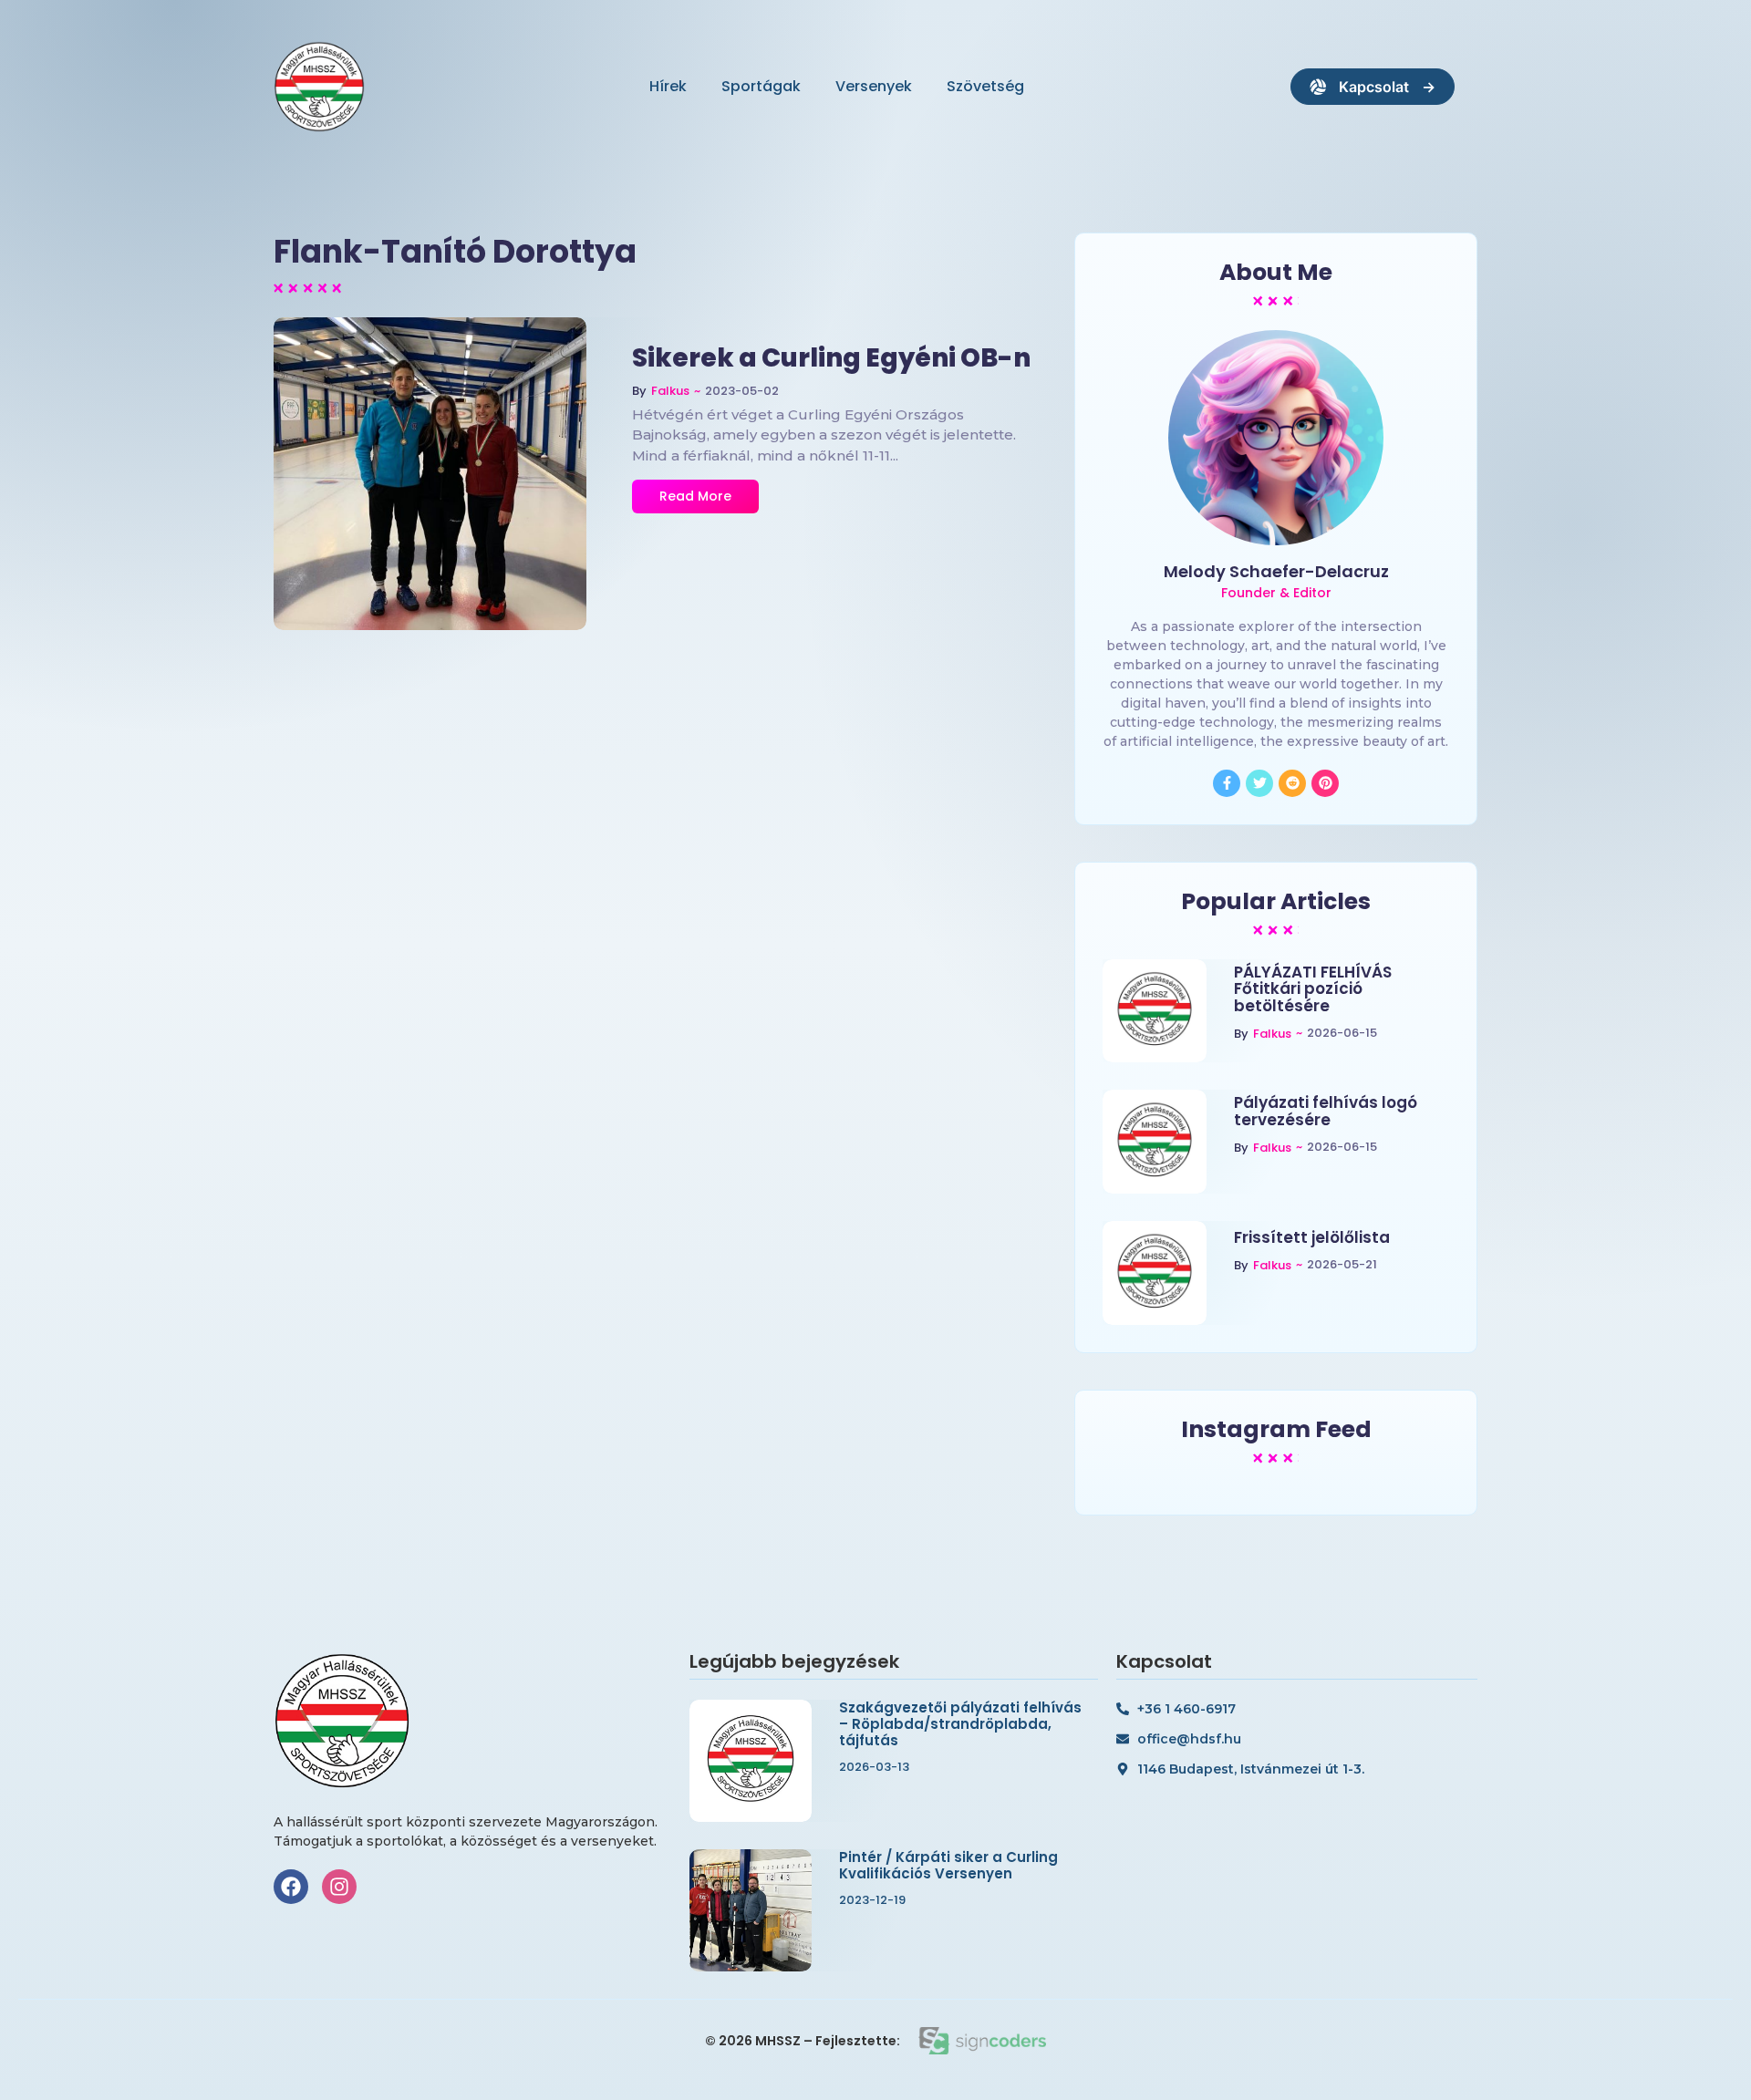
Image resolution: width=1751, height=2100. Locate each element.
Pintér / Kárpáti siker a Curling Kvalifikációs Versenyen (948, 1866)
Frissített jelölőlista (1312, 1238)
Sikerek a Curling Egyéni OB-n (831, 359)
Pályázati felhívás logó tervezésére (1326, 1111)
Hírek (668, 86)
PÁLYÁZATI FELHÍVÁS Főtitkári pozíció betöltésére (1313, 989)
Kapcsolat (1374, 87)
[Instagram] (339, 1887)
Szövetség (985, 86)
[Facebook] (291, 1887)
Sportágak (761, 86)
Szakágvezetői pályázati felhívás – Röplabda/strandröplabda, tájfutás (960, 1724)
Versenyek (874, 86)
